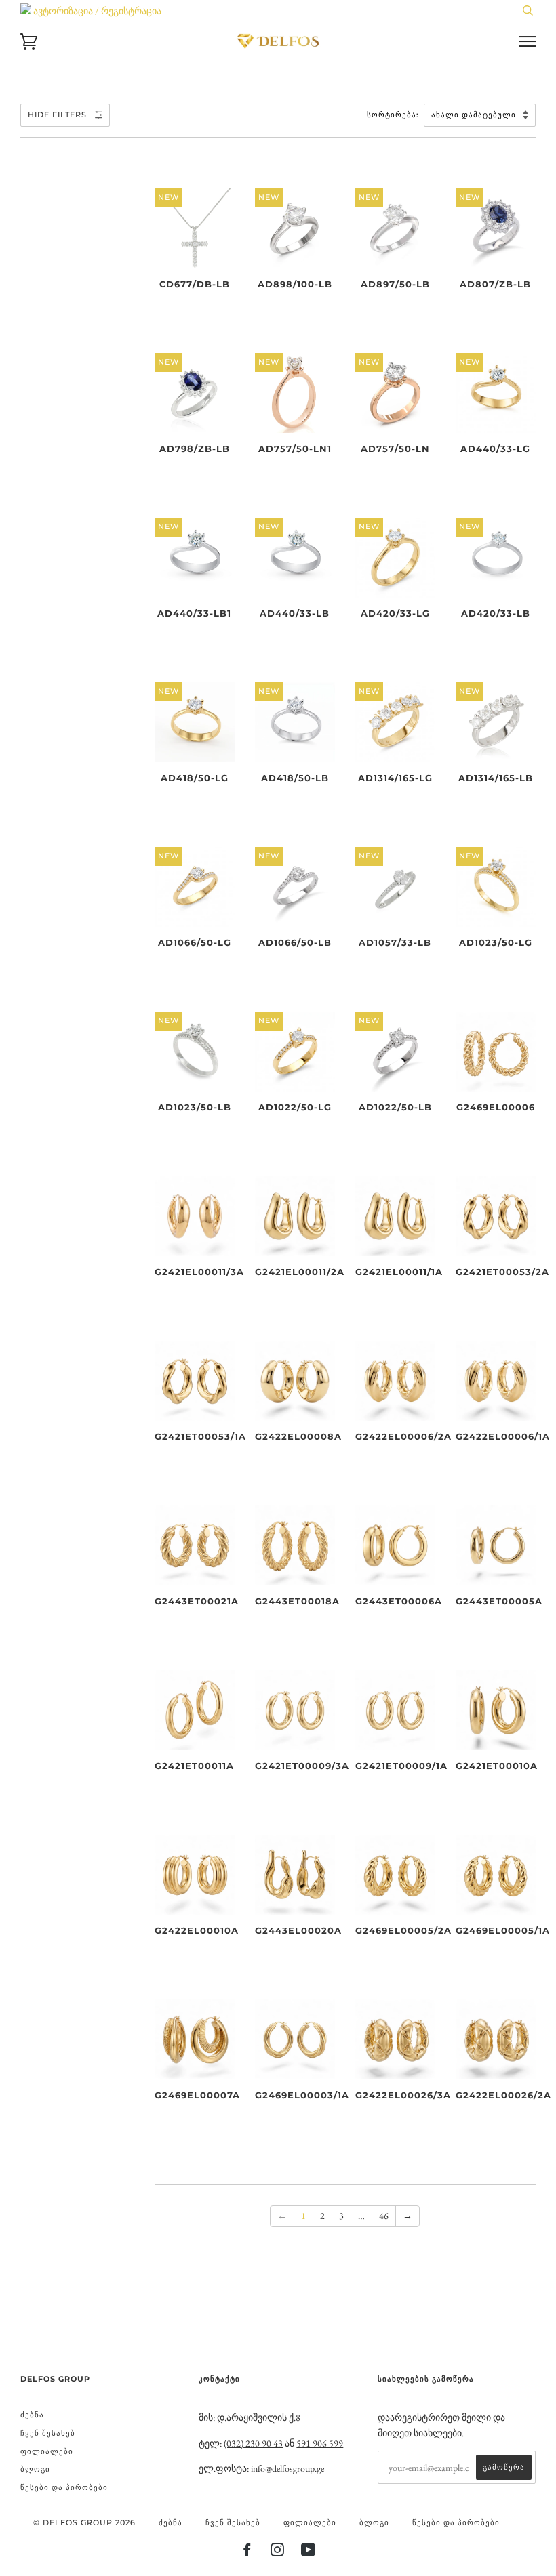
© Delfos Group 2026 (84, 2522)
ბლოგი (35, 2469)
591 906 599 (320, 2443)
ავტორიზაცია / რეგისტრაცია (96, 11)
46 (384, 2216)
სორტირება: (394, 115)
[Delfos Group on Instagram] (278, 2552)
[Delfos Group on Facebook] (247, 2552)
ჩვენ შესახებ (48, 2433)
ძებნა (32, 2415)
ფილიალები (47, 2451)
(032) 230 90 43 (253, 2443)
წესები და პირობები (64, 2487)
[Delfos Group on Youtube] (309, 2552)
